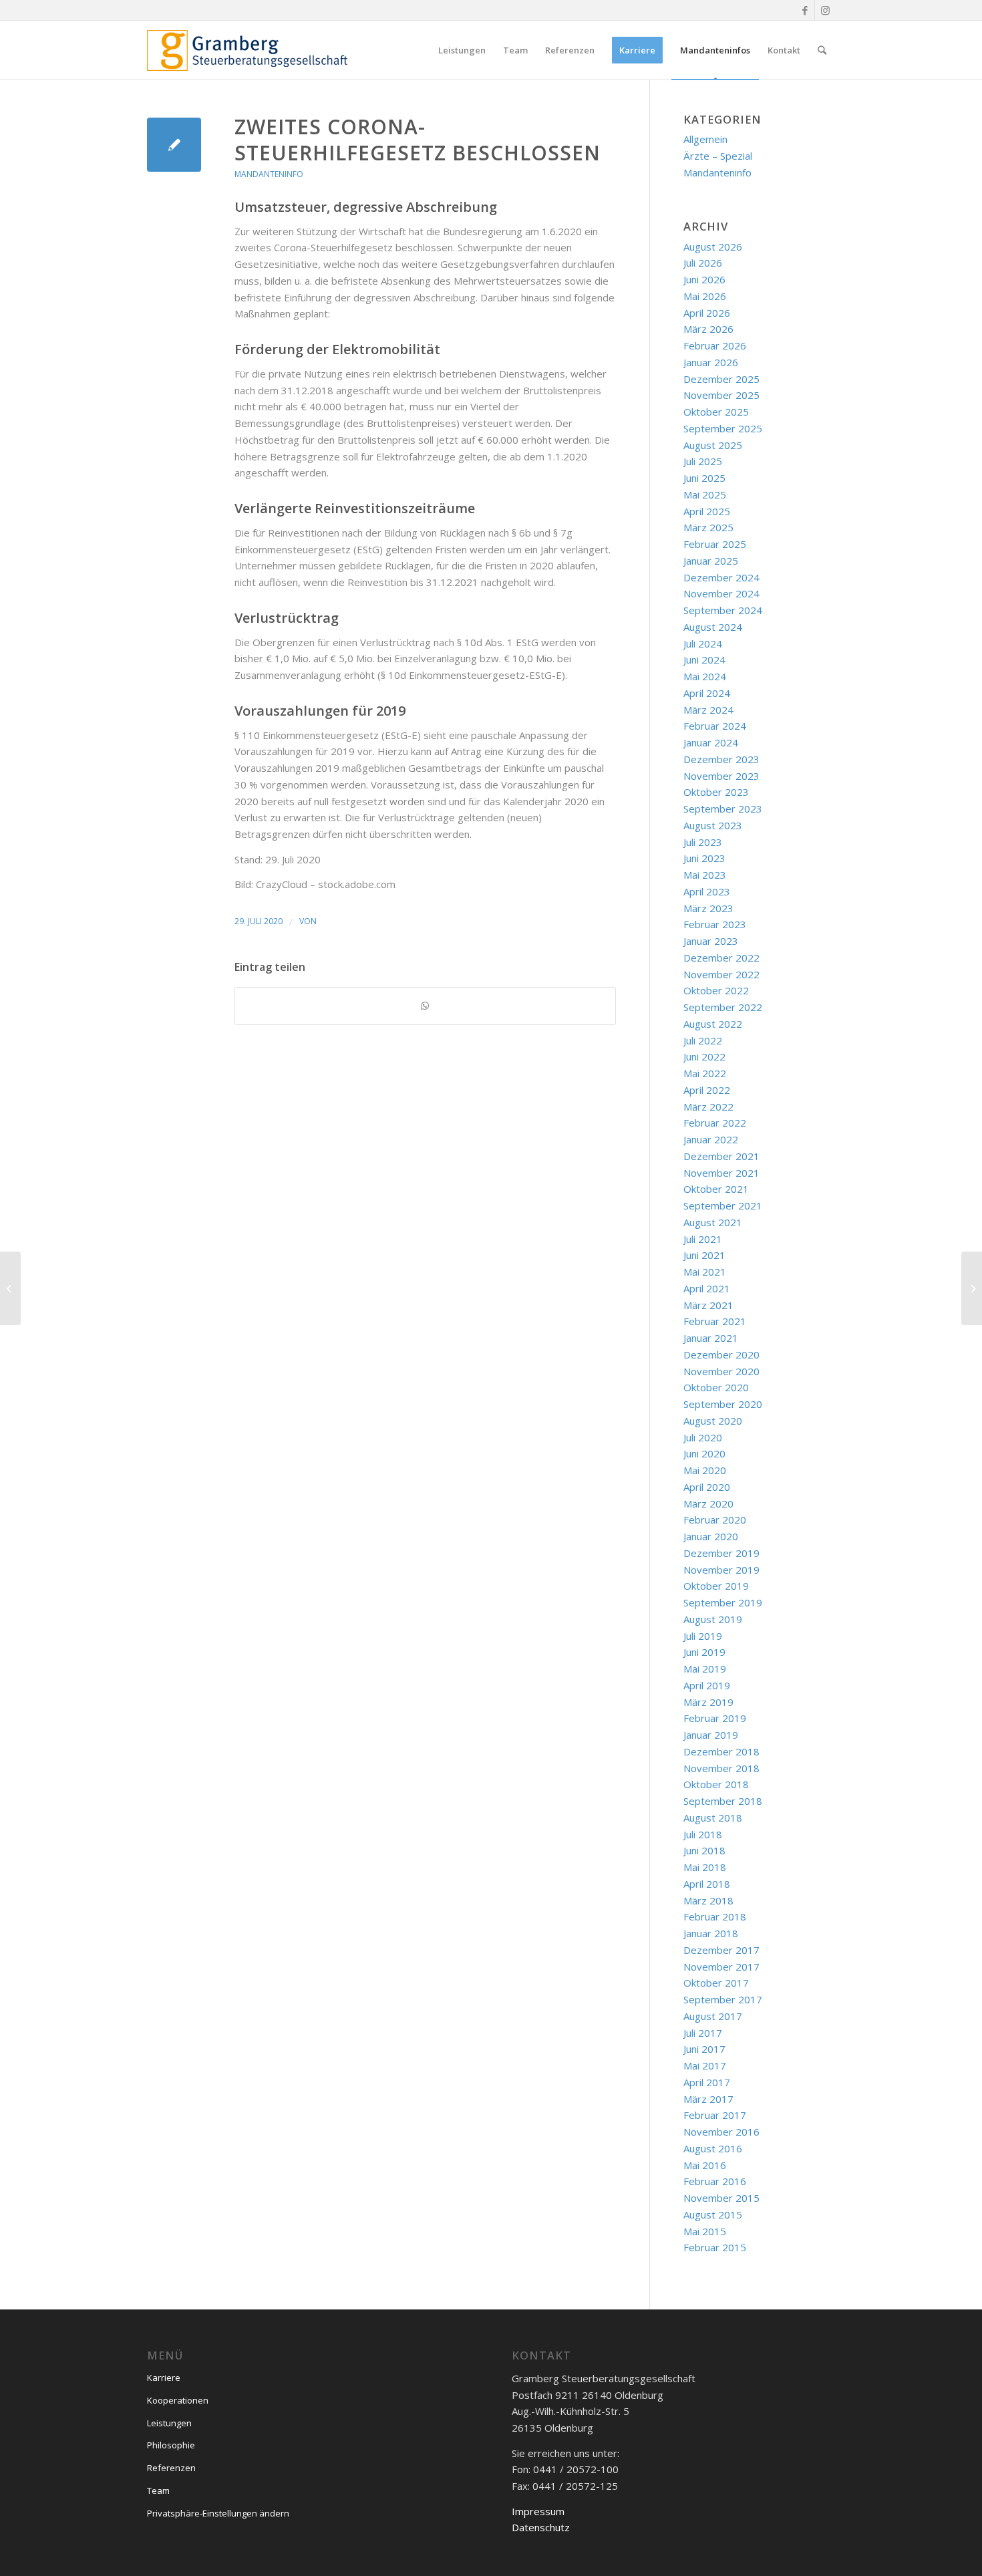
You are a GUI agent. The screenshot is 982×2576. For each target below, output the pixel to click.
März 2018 (708, 1900)
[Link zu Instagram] (825, 10)
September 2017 (723, 1999)
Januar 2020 (711, 1536)
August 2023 (713, 825)
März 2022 (708, 1107)
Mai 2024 (705, 676)
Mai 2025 (705, 494)
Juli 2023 (703, 842)
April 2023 (707, 891)
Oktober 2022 (716, 990)
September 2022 (723, 1007)
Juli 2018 (703, 1834)
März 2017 (708, 2099)
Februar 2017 (715, 2115)
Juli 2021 (703, 1239)
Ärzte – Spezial (718, 156)
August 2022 (713, 1024)
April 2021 (707, 1288)
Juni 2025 (704, 478)
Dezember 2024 (721, 577)
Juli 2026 (703, 263)
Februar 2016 (715, 2181)
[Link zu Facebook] (805, 10)
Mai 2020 (705, 1470)
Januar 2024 (711, 742)
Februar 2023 (715, 924)
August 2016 (713, 2148)
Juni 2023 (704, 858)
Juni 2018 (704, 1850)
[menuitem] (462, 50)
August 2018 (713, 1818)
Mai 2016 (705, 2165)
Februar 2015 (715, 2247)
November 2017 (721, 1967)
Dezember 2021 (721, 1156)
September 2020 (723, 1404)
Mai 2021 (705, 1272)
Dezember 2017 (721, 1950)
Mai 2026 (705, 296)
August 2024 (713, 627)
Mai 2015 (705, 2231)
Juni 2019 (704, 1652)
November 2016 (721, 2132)
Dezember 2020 (721, 1354)
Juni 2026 (704, 279)
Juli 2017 (703, 2033)
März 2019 (708, 1702)
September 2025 (723, 428)
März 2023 (708, 908)
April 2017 (707, 2082)
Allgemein (705, 139)
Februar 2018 (715, 1916)
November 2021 (721, 1173)
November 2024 (721, 593)
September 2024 (723, 610)
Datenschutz (541, 2527)
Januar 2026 (711, 362)
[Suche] (822, 50)
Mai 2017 (705, 2065)
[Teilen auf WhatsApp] (425, 1006)
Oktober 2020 (716, 1387)
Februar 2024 (715, 726)
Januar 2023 (711, 941)
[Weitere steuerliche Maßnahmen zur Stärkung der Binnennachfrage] (174, 145)
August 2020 (713, 1421)
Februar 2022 (715, 1123)
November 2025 (721, 395)
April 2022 (707, 1090)
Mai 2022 (705, 1073)
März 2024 (708, 710)
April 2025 (707, 511)
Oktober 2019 (716, 1586)
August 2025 (713, 445)
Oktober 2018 (716, 1784)
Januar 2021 (711, 1338)
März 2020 (708, 1504)
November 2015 (721, 2198)
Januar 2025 (711, 561)
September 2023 (723, 809)
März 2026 (708, 329)
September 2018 (723, 1801)
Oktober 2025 (716, 412)
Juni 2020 (704, 1453)
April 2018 (707, 1884)
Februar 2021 (715, 1321)
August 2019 (713, 1619)
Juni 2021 (704, 1255)
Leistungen (169, 2423)
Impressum (538, 2511)
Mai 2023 (705, 875)
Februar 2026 (715, 345)
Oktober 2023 (716, 792)
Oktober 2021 (716, 1189)
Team (158, 2490)
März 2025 (708, 527)
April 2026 (707, 313)
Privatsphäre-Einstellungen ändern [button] (218, 2513)
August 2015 (713, 2214)
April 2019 (707, 1685)
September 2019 (723, 1602)
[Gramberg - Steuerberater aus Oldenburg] (247, 50)
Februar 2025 (715, 544)
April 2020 (707, 1487)
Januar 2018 (711, 1933)
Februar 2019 (715, 1718)
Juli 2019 (703, 1636)
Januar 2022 (711, 1139)
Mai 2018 (705, 1867)
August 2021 (713, 1222)
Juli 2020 (703, 1437)
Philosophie (171, 2445)
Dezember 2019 (721, 1553)
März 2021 (708, 1305)
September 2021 (723, 1205)
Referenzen (171, 2468)
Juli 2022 (703, 1040)
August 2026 (713, 247)
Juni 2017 (704, 2049)
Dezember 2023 (721, 759)
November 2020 (721, 1371)
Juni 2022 (704, 1056)
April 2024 (707, 693)
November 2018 (721, 1768)
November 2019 (721, 1570)
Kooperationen (178, 2400)
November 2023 (721, 776)
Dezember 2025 (721, 379)
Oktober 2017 (716, 1983)
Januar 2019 (711, 1735)
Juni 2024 (704, 660)
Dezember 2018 (721, 1751)
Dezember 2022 (721, 958)
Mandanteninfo (269, 174)
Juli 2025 (703, 461)
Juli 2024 (703, 643)
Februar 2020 (715, 1520)
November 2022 (721, 974)
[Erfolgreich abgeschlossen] (10, 1288)
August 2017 (713, 2016)
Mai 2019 (705, 1669)
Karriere (164, 2378)
